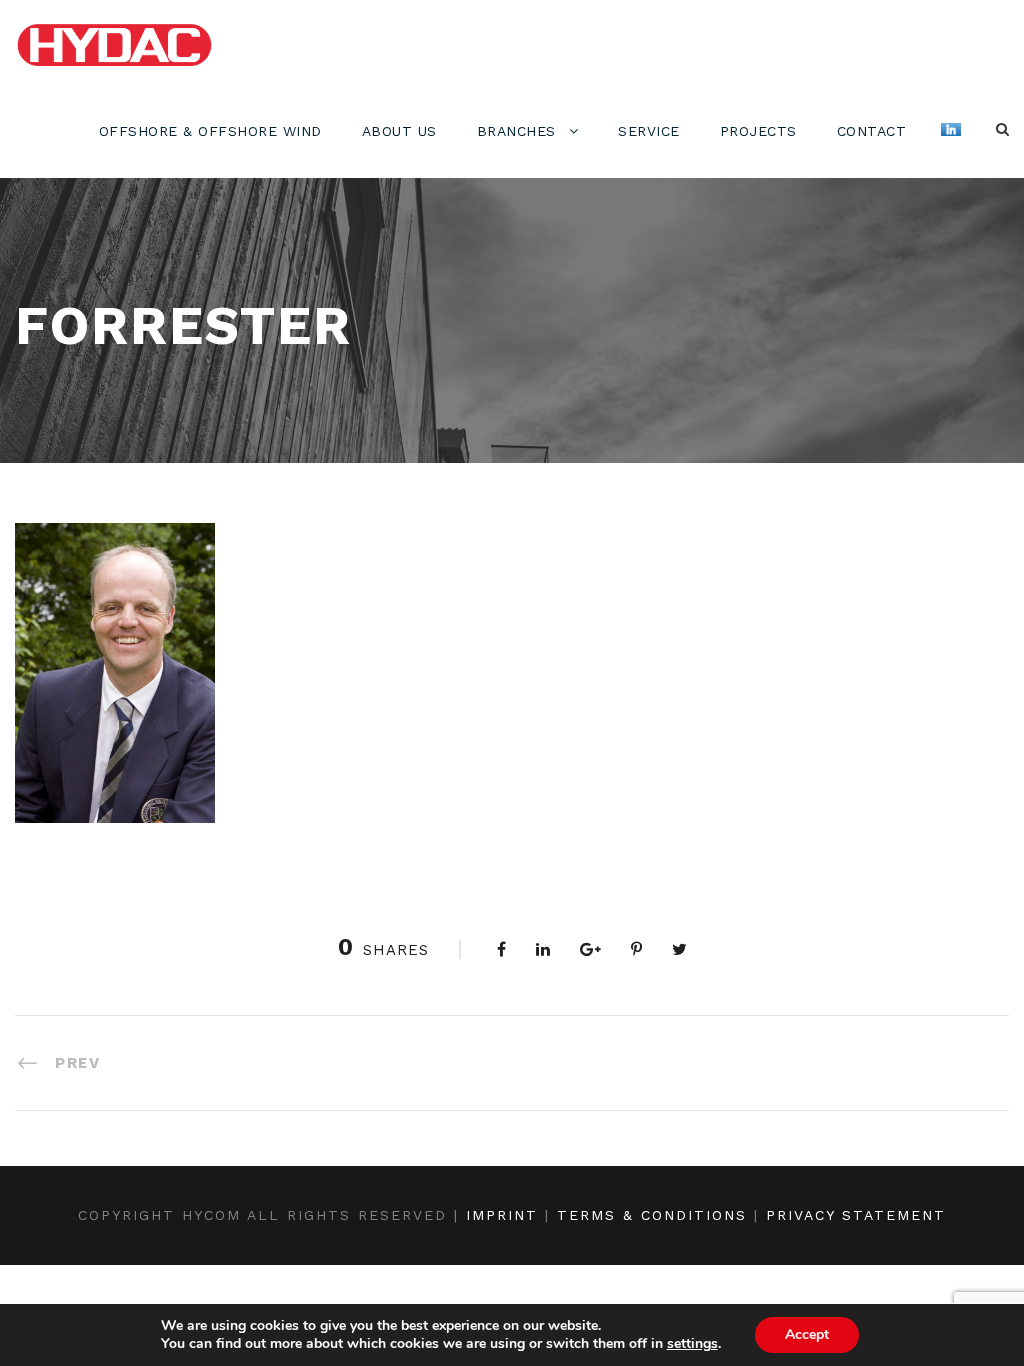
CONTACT (872, 131)
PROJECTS (758, 131)
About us (399, 131)
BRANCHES (516, 131)
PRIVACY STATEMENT (856, 1215)
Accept (807, 1334)
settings (692, 1344)
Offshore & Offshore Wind (210, 131)
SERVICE (649, 131)
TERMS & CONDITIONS (652, 1215)
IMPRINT (502, 1215)
